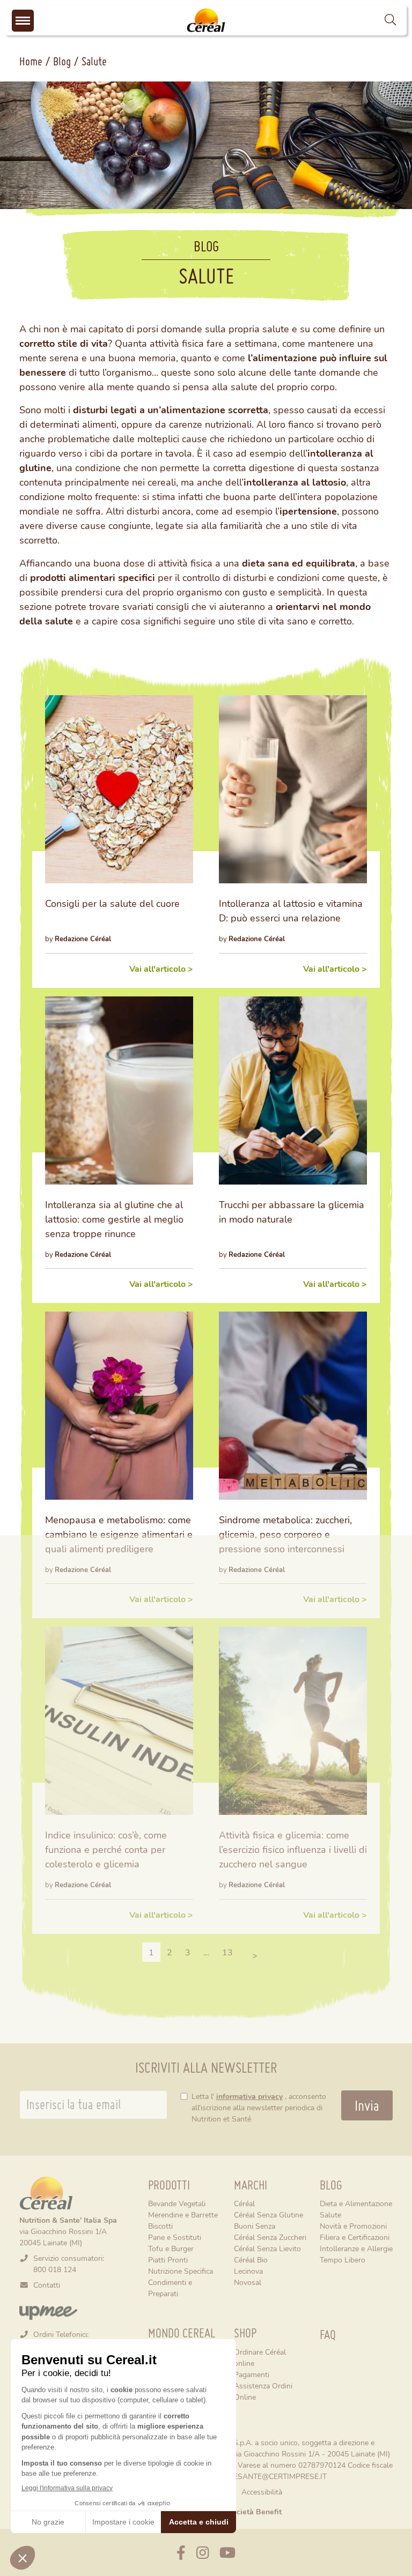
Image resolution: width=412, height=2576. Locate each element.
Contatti (47, 2285)
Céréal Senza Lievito (267, 2248)
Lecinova (248, 2271)
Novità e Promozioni (353, 2226)
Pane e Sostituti (175, 2237)
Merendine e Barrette (183, 2214)
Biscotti (160, 2226)
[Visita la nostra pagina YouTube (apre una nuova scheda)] (227, 2552)
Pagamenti (252, 2374)
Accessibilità (262, 2492)
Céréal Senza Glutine (268, 2214)
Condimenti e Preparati (170, 2288)
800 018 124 (55, 2269)
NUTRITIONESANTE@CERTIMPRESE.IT (260, 2476)
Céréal (244, 2203)
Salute (330, 2214)
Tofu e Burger (171, 2248)
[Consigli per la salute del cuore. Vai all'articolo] (119, 789)
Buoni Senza (255, 2226)
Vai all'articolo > (161, 968)
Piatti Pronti (168, 2259)
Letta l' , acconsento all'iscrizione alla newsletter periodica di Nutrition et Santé (259, 2107)
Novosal (248, 2282)
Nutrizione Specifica (181, 2271)
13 (230, 1952)
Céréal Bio (251, 2259)
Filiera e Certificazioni (355, 2237)
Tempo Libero (343, 2259)
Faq (328, 2335)
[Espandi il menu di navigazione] (23, 21)
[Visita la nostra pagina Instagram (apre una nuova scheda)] (203, 2552)
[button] (390, 20)
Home (31, 61)
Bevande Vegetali (177, 2203)
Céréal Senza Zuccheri (270, 2237)
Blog (62, 61)
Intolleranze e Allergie (356, 2248)
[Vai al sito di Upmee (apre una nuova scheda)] (48, 2311)
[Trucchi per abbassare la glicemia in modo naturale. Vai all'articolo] (293, 1090)
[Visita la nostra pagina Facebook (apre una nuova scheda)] (181, 2552)
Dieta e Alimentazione (356, 2203)
